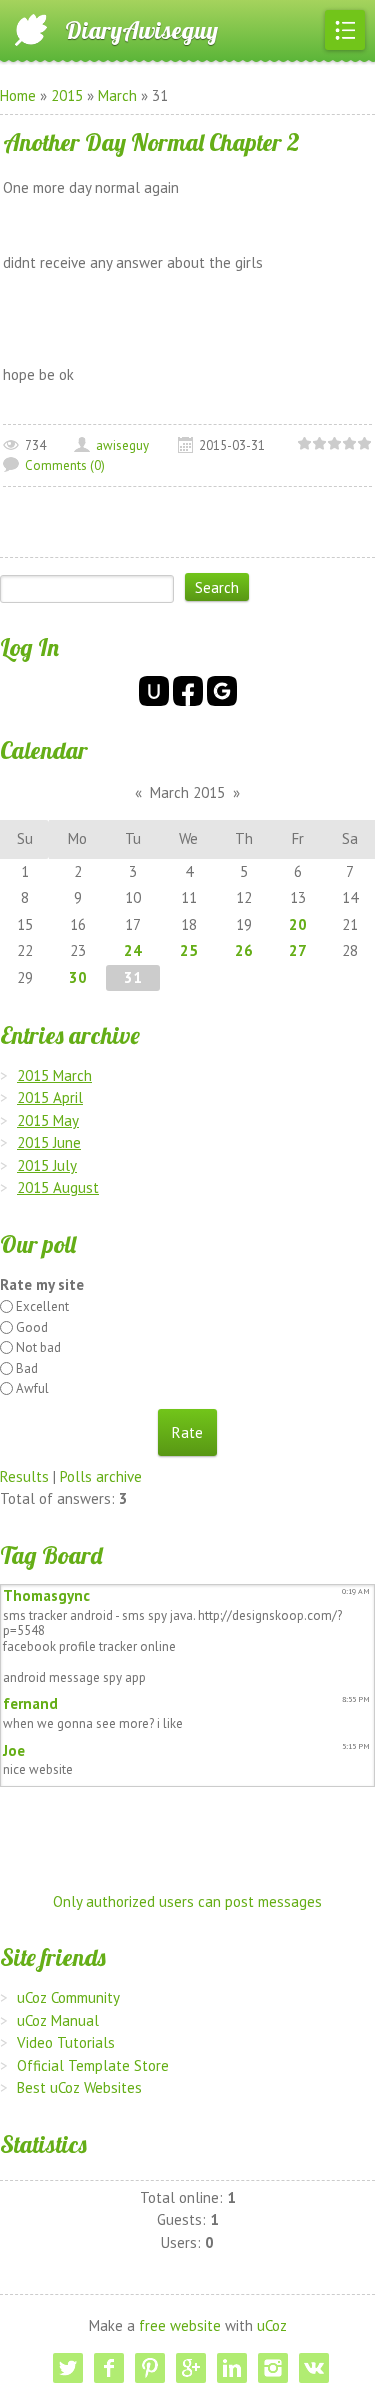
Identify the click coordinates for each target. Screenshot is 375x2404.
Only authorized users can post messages (187, 1901)
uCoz (272, 2325)
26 (244, 950)
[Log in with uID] (154, 691)
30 (78, 977)
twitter (68, 2368)
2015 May (48, 1120)
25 (189, 950)
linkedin (232, 2368)
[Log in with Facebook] (188, 691)
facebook (109, 2368)
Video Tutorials (66, 2042)
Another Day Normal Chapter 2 (151, 142)
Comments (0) (65, 465)
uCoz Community (68, 1997)
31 (133, 977)
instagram (273, 2368)
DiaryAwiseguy (141, 30)
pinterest (150, 2368)
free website (180, 2325)
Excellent (42, 1306)
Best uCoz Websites (79, 2087)
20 (298, 924)
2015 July (47, 1165)
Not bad (38, 1347)
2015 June (49, 1142)
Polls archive (101, 1476)
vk (314, 2368)
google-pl (191, 2368)
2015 (67, 95)
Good (32, 1327)
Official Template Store (93, 2065)
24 (133, 950)
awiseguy (122, 445)
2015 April (50, 1097)
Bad (27, 1368)
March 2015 (187, 792)
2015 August (58, 1187)
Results (24, 1476)
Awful (32, 1388)
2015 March (54, 1075)
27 (298, 950)
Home (18, 95)
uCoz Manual (58, 2020)
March (117, 95)
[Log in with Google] (222, 691)
